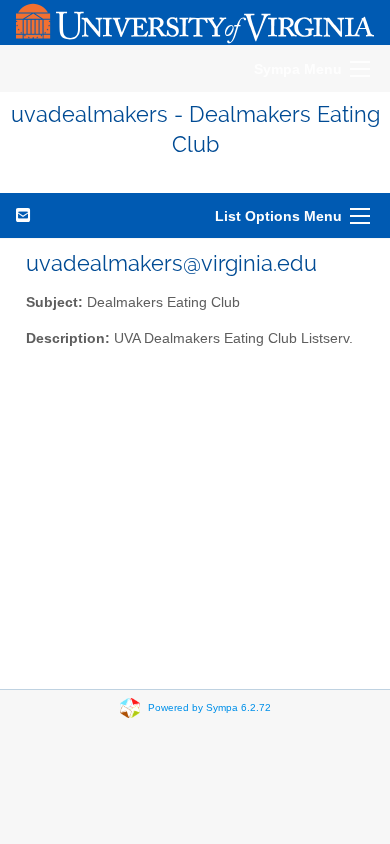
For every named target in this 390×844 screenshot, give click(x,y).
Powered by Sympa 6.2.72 (209, 706)
